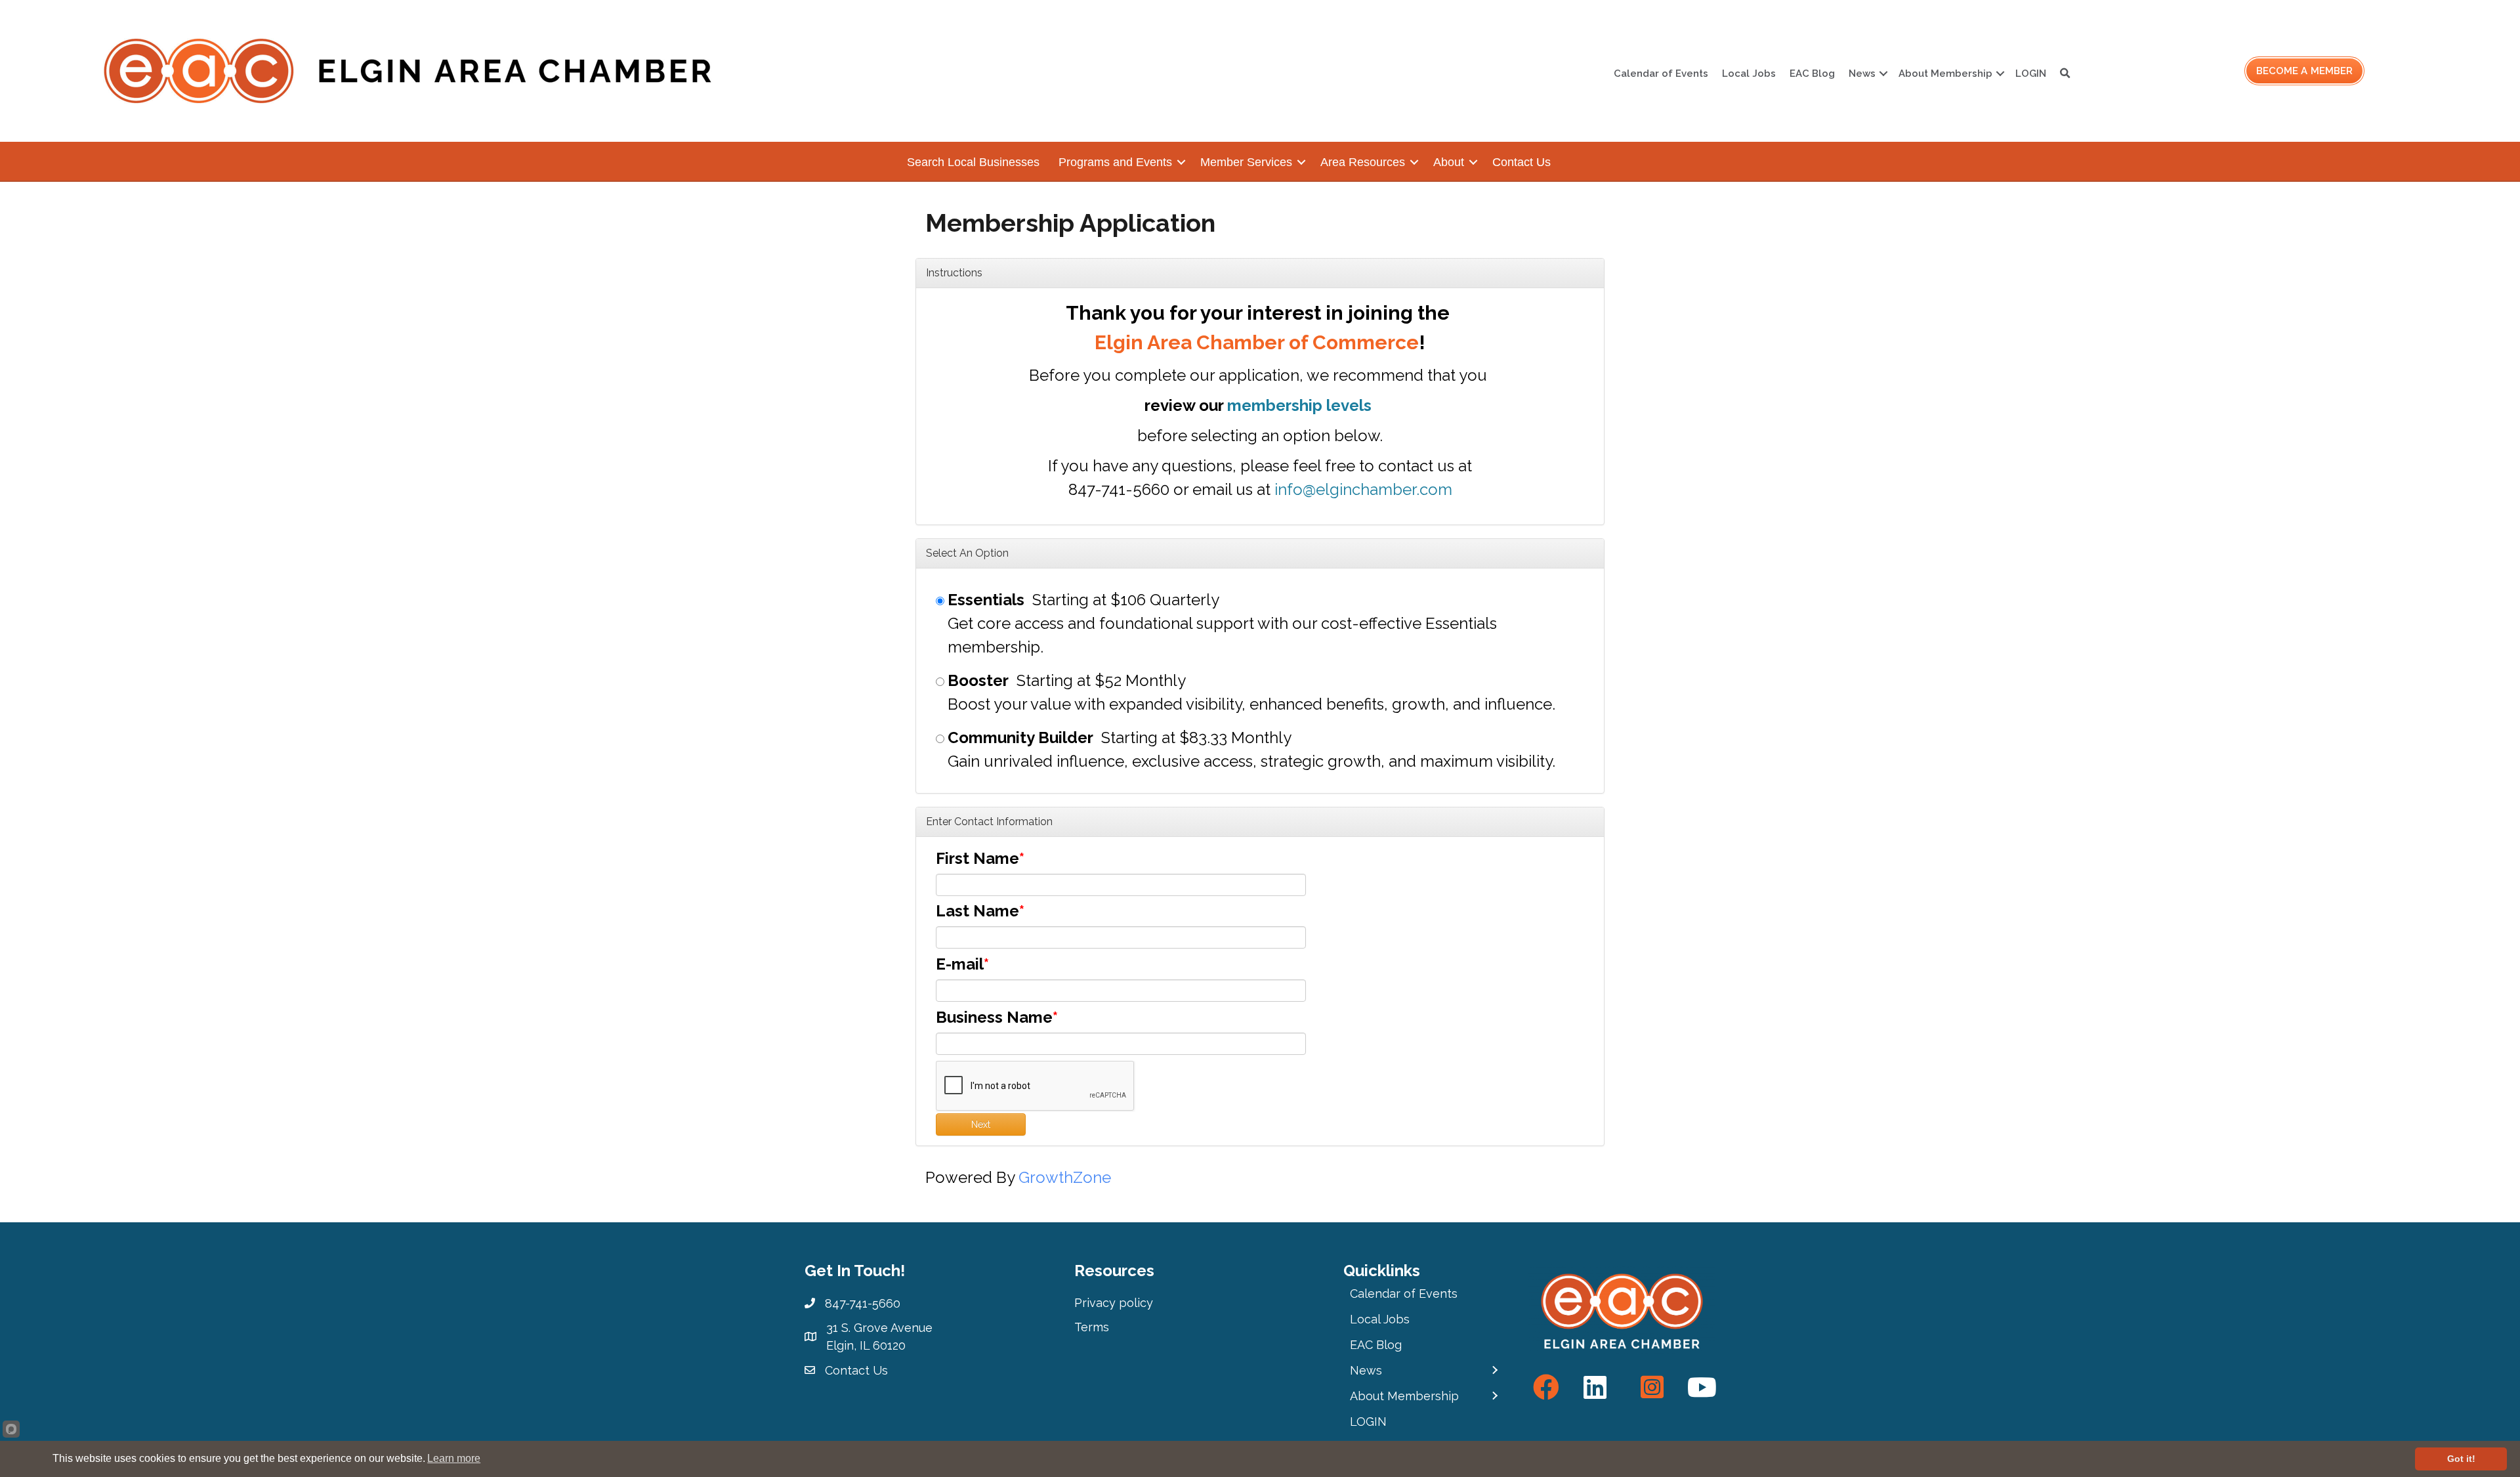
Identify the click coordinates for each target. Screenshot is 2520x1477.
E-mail (960, 964)
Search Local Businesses (973, 162)
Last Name (977, 911)
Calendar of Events (1661, 74)
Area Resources (1363, 162)
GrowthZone (1065, 1177)
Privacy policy (1114, 1303)
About (1449, 162)
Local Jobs (1749, 74)
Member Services (1246, 162)
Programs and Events (1115, 162)
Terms (1092, 1327)
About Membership (1945, 74)
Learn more (454, 1458)
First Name (977, 858)
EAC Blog (1812, 74)
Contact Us (1522, 162)
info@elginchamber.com (1363, 489)
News (1862, 74)
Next (981, 1124)
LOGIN (2031, 74)
